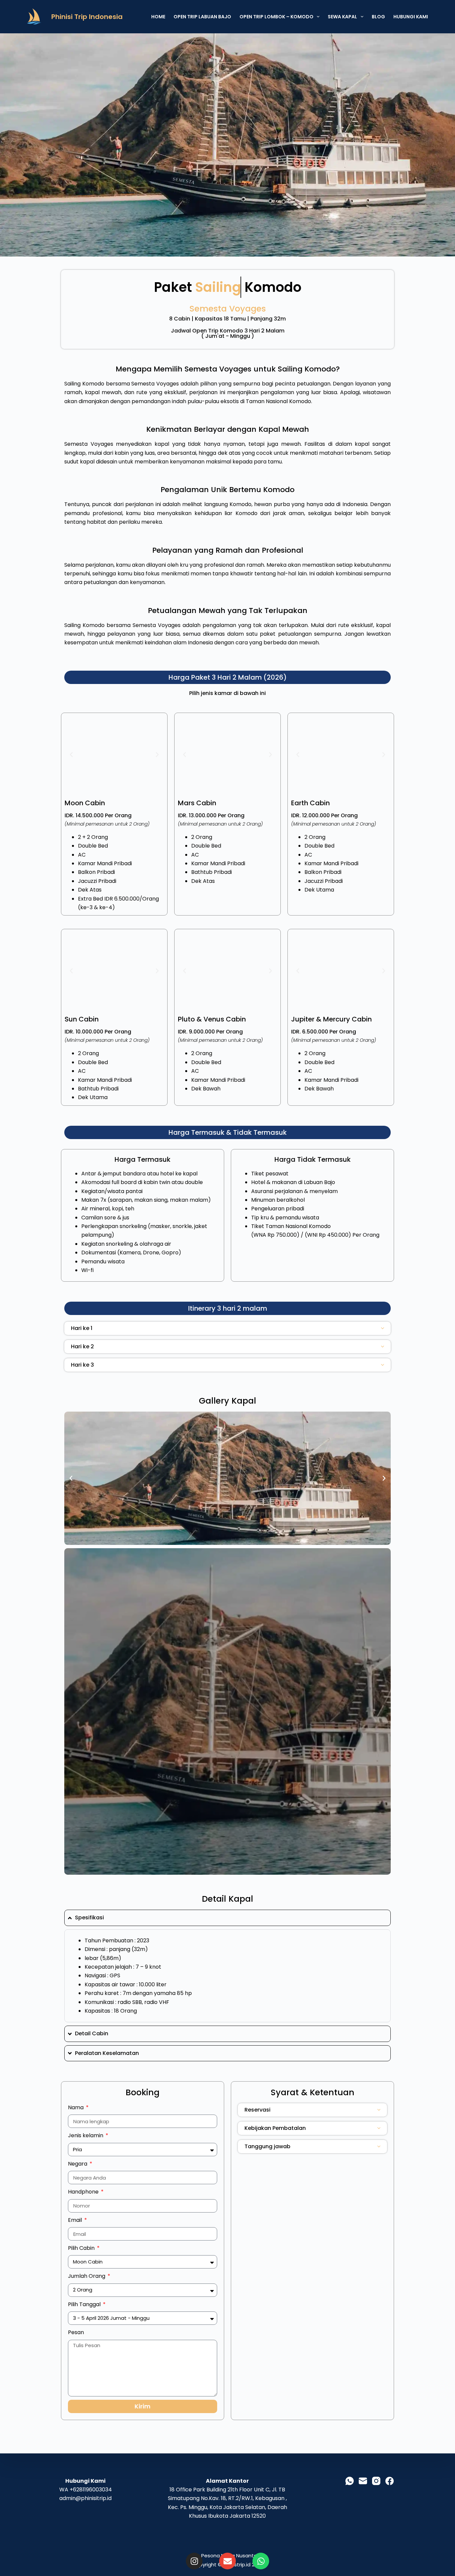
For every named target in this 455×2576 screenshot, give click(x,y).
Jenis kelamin (86, 2135)
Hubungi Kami (411, 17)
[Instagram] (194, 2561)
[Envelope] (227, 2561)
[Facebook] (390, 2481)
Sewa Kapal (342, 17)
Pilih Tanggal (85, 2304)
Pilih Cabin (82, 2248)
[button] (71, 755)
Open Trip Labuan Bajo (202, 17)
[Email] (363, 2481)
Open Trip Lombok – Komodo (276, 17)
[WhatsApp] (350, 2481)
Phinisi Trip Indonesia (87, 17)
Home (158, 17)
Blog (378, 17)
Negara (78, 2164)
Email (76, 2220)
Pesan (76, 2332)
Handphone (84, 2192)
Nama (76, 2107)
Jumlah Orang (87, 2276)
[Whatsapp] (261, 2561)
